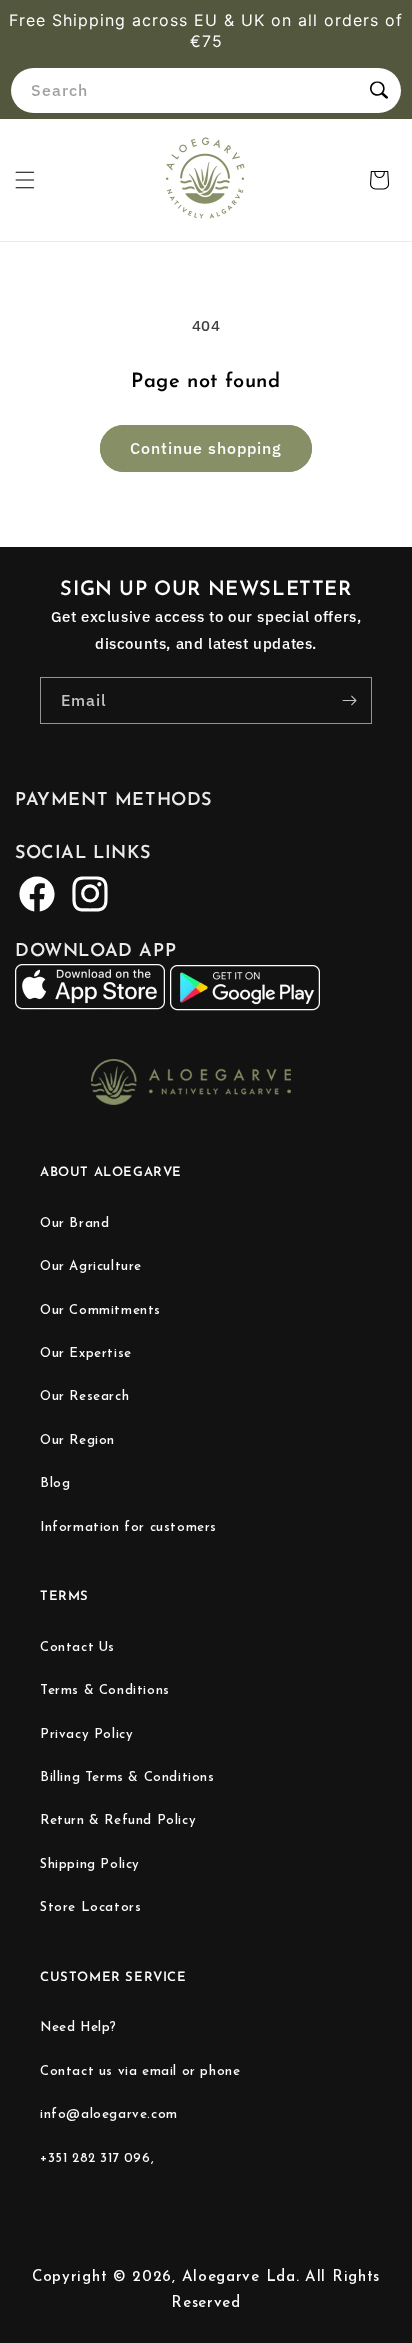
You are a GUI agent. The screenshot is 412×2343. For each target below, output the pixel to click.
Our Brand (74, 1223)
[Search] (379, 90)
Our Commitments (100, 1310)
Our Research (84, 1396)
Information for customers (128, 1527)
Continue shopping (206, 448)
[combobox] (206, 90)
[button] (25, 180)
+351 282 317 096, (97, 2158)
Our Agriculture (91, 1266)
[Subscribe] (349, 700)
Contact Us (77, 1647)
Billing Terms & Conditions (127, 1777)
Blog (55, 1483)
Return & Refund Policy (118, 1820)
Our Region (77, 1440)
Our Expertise (86, 1353)
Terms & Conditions (105, 1690)
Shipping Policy (90, 1864)
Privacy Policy (86, 1734)
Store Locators (90, 1907)
